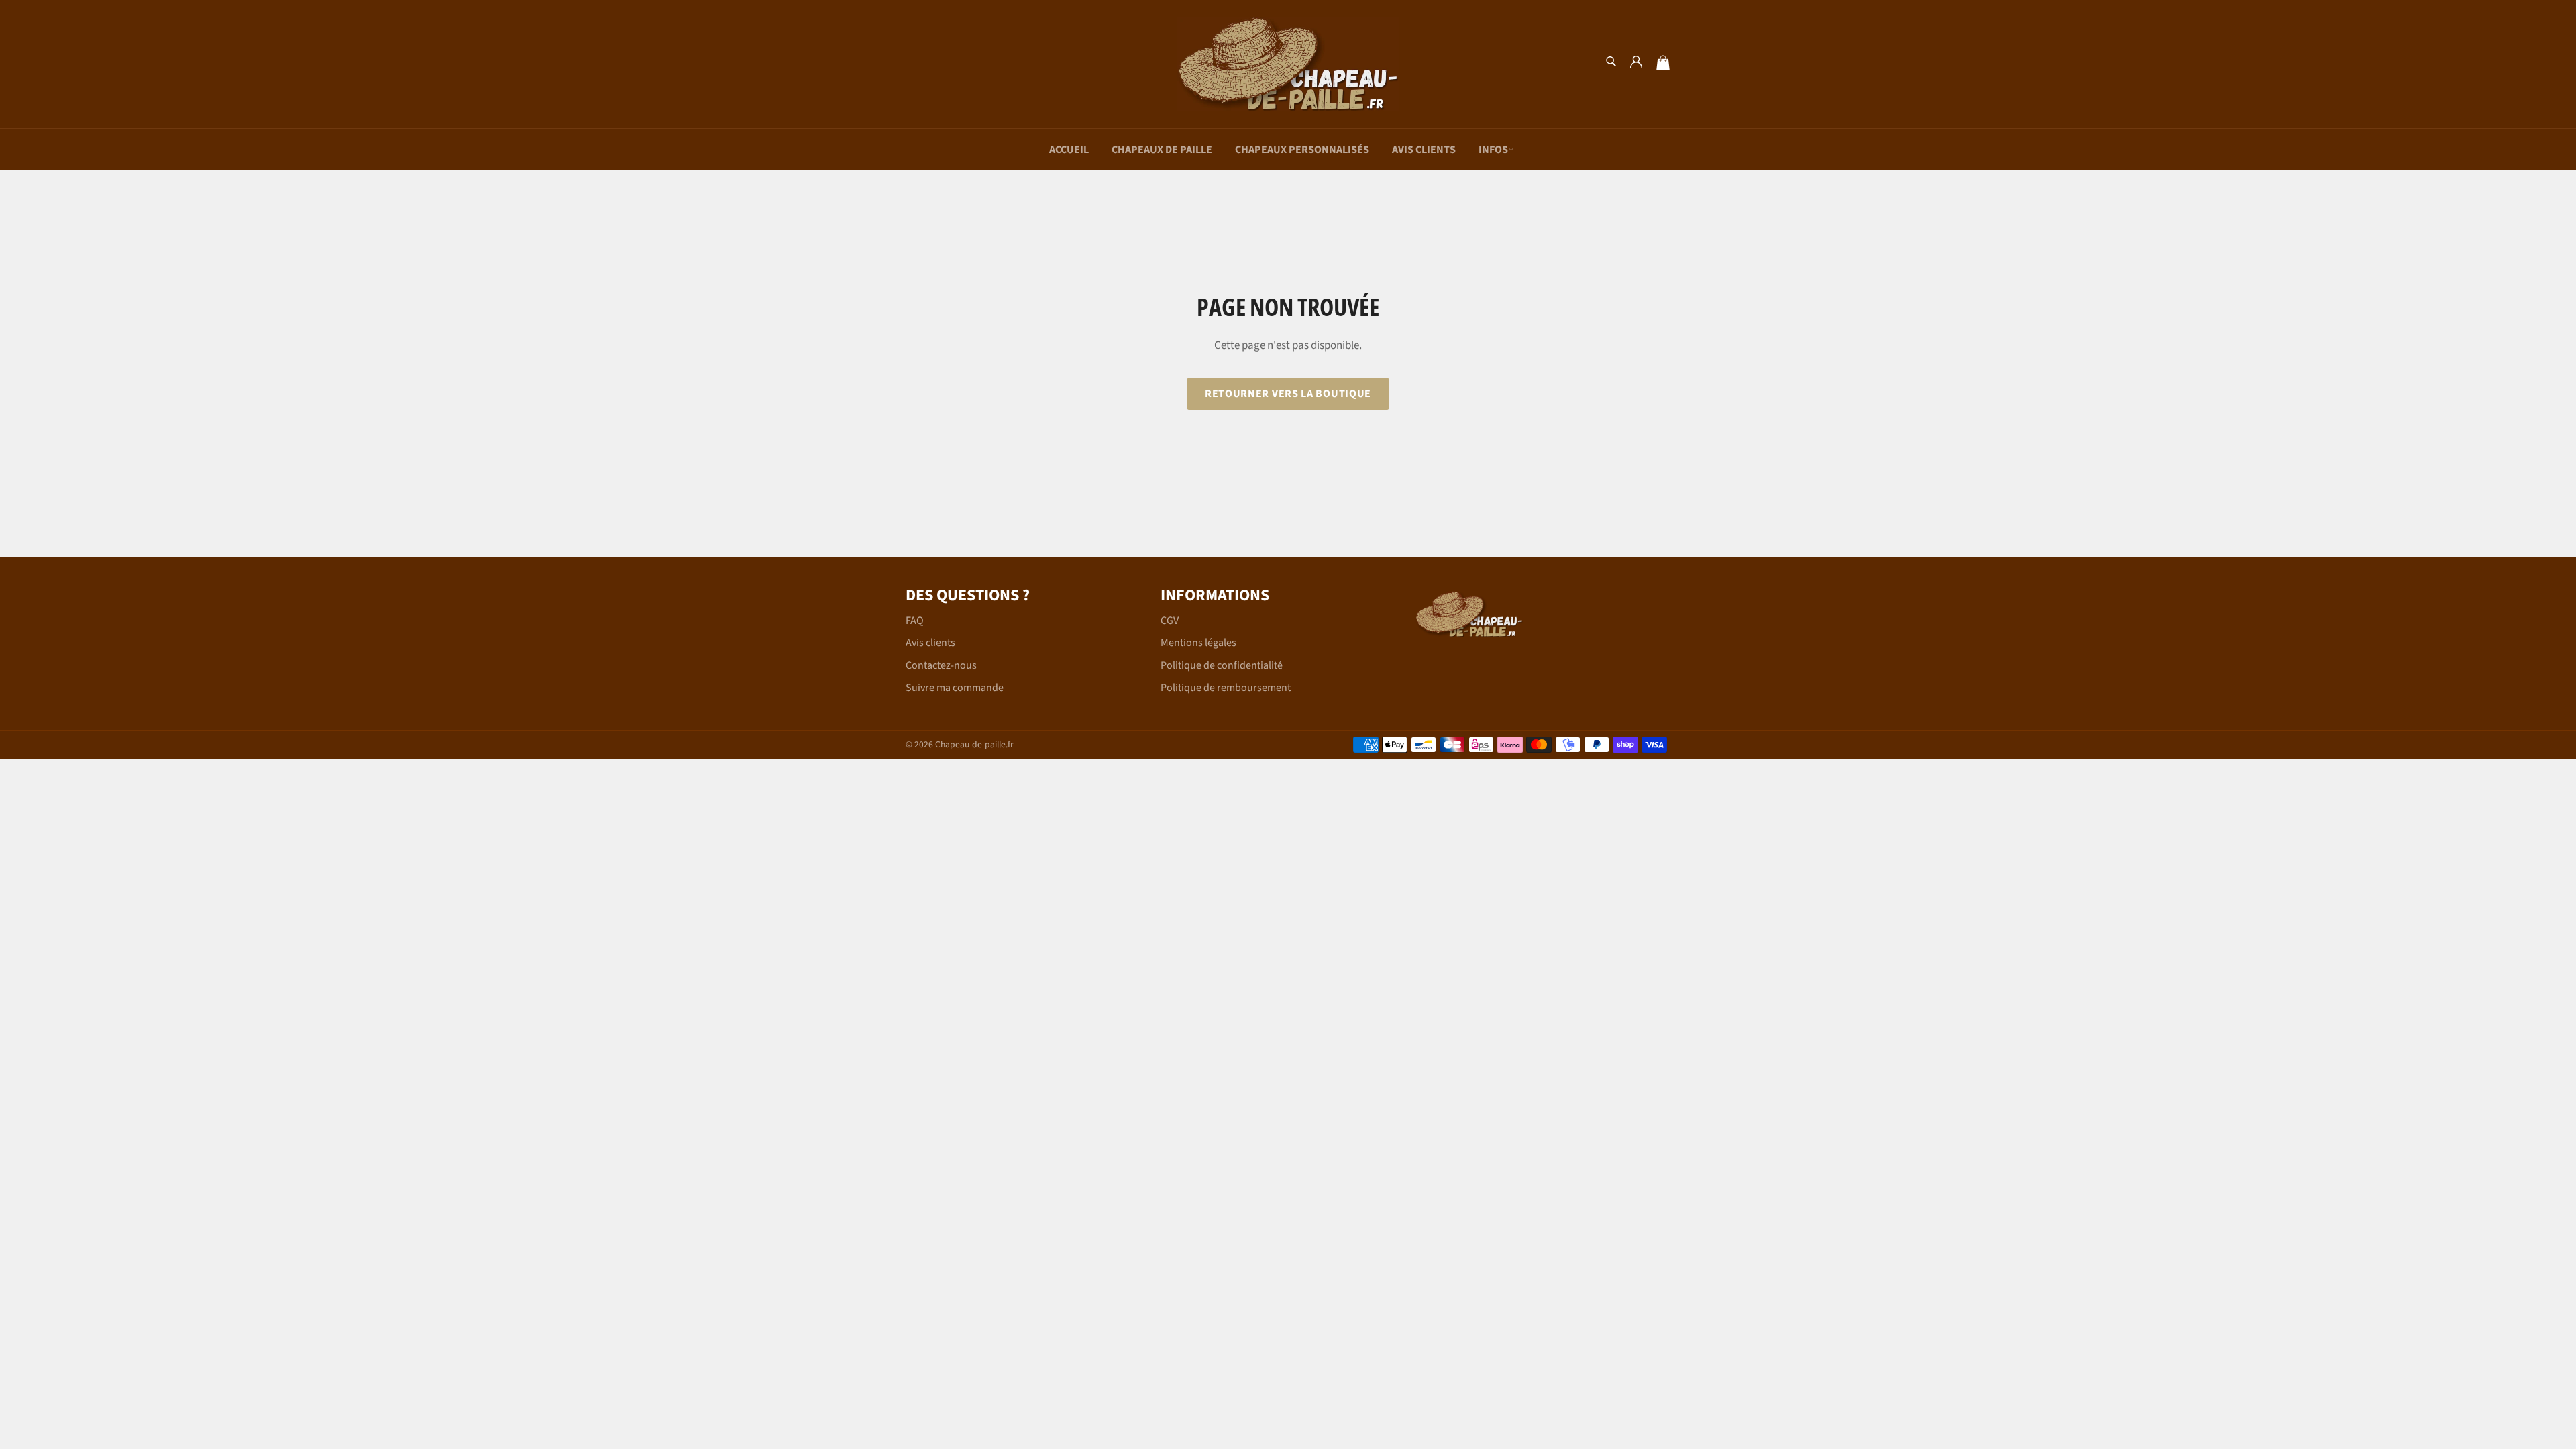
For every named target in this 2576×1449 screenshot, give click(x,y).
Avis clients (1424, 150)
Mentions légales (1198, 643)
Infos (1493, 150)
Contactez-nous (941, 665)
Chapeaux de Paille (1162, 150)
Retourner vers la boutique (1288, 394)
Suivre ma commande (955, 688)
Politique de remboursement (1226, 688)
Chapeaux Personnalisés (1302, 150)
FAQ (915, 621)
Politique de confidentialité (1222, 665)
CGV (1170, 621)
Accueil (1069, 150)
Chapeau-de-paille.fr (974, 744)
